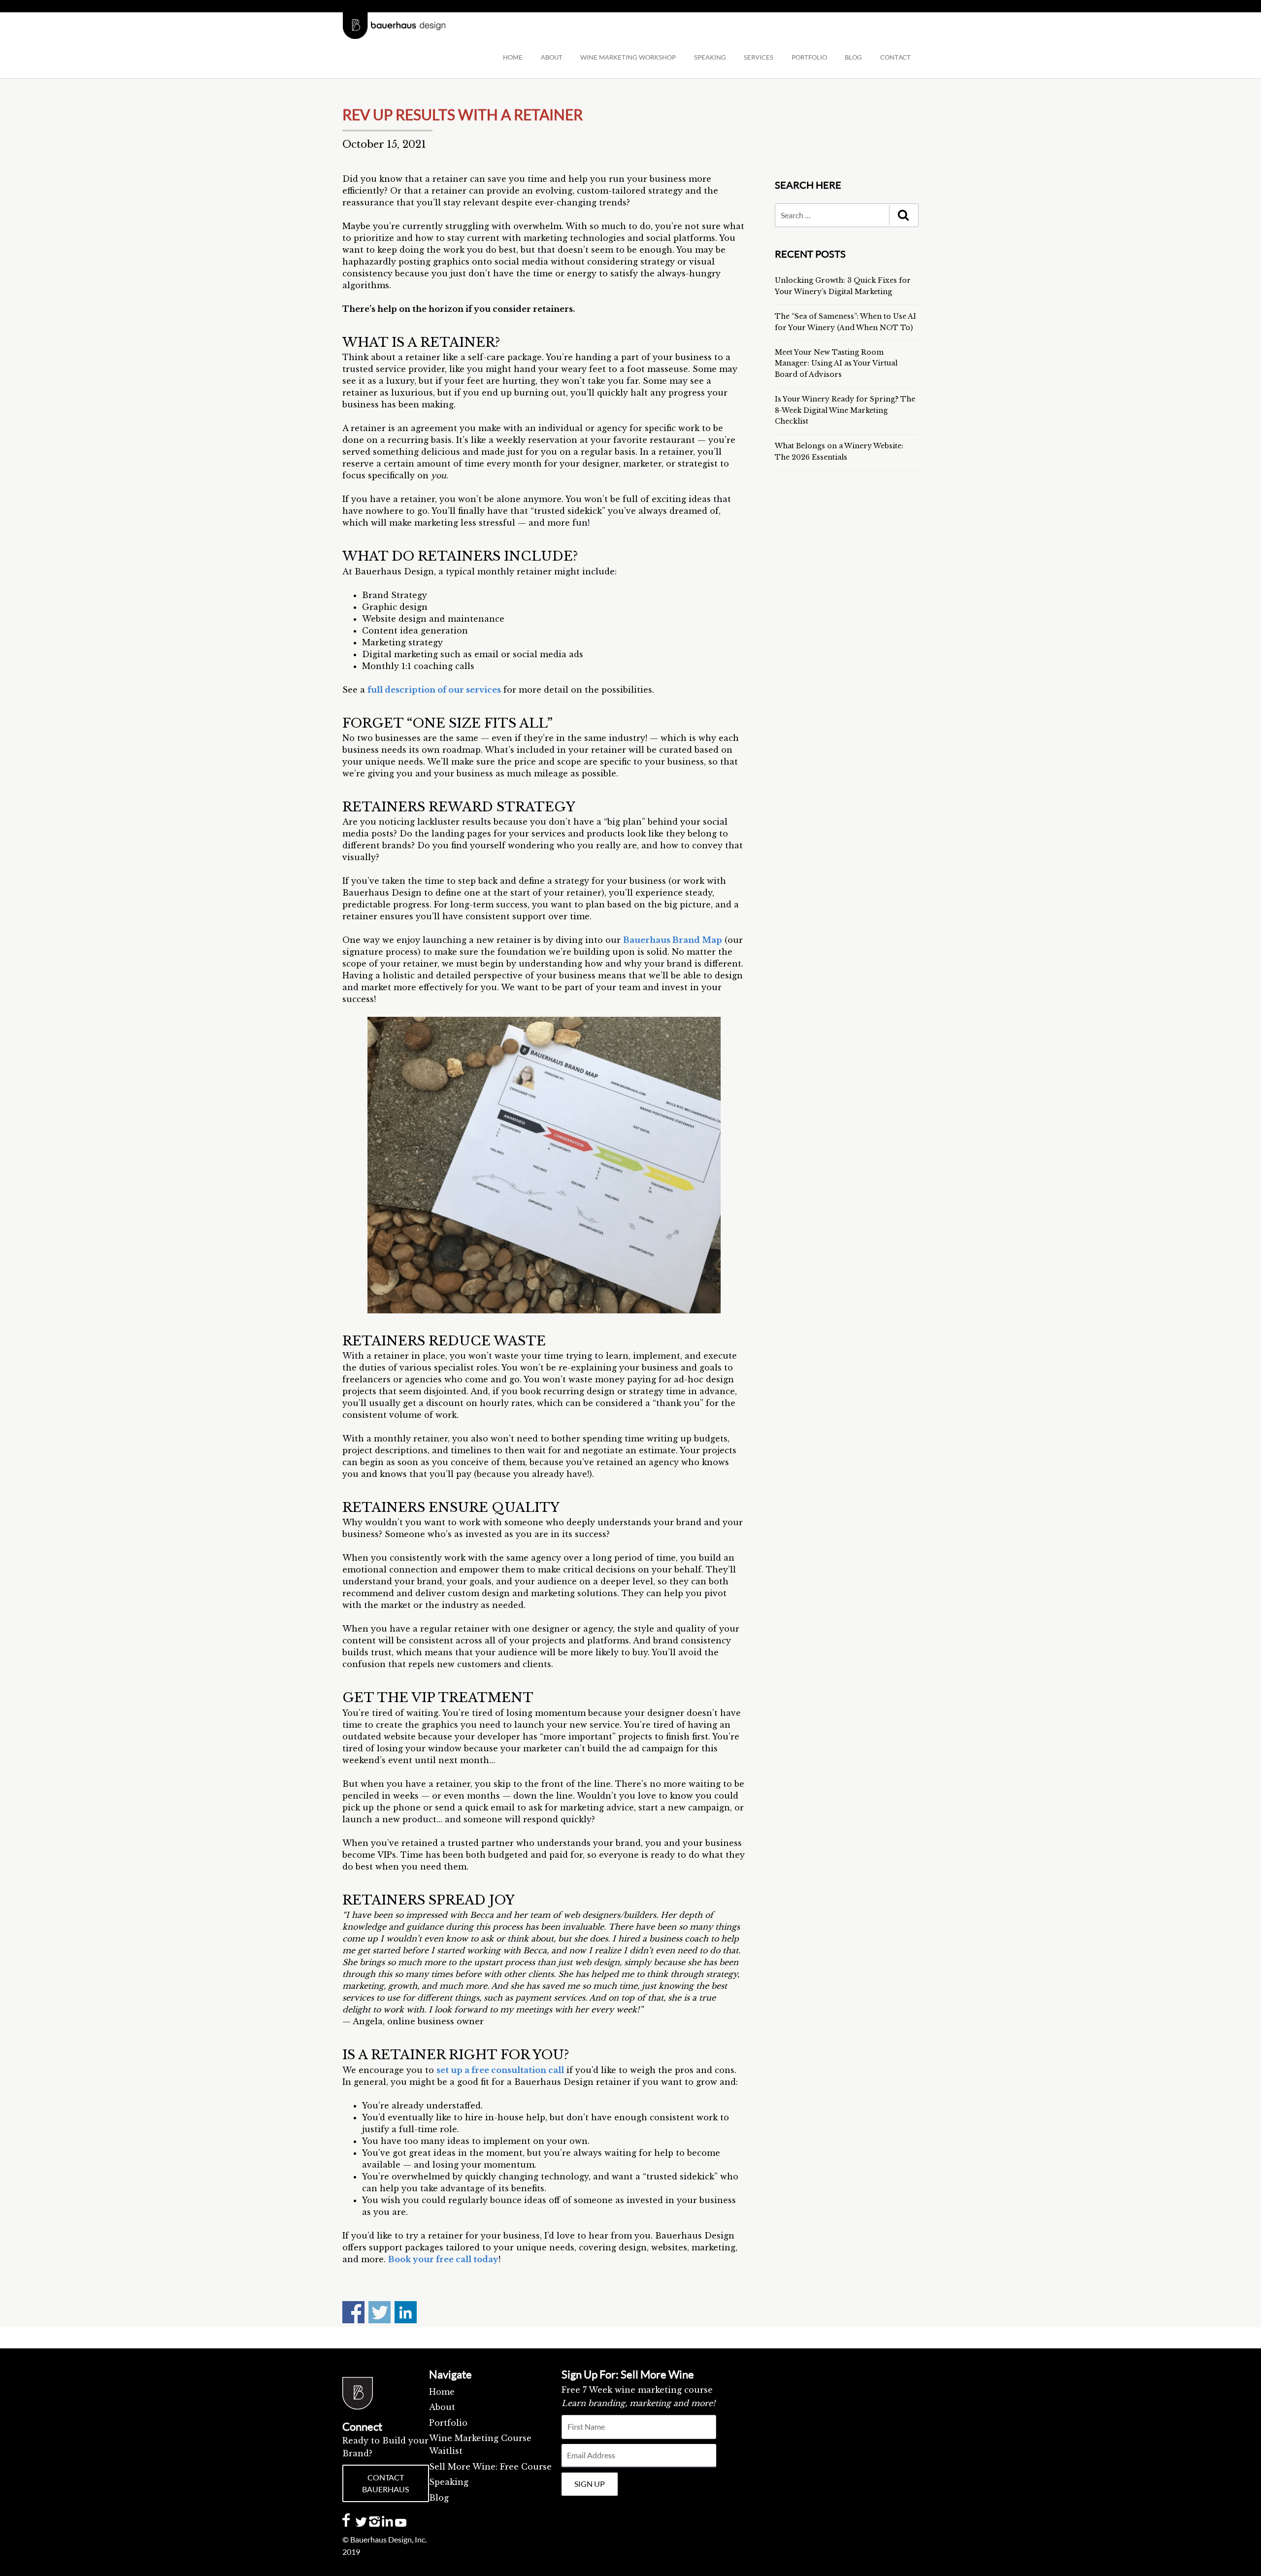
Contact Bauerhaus (385, 2483)
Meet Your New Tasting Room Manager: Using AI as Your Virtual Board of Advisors (836, 363)
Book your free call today (443, 2259)
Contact (896, 57)
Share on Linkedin (406, 2312)
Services (759, 57)
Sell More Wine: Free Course (490, 2467)
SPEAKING (710, 57)
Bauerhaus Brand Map (673, 940)
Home (513, 57)
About (552, 57)
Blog (439, 2498)
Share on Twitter (380, 2312)
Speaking (449, 2482)
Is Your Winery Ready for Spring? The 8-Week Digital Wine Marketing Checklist (845, 410)
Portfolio (809, 57)
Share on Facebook (353, 2312)
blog (853, 57)
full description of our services (434, 690)
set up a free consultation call (500, 2070)
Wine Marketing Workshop (628, 57)
